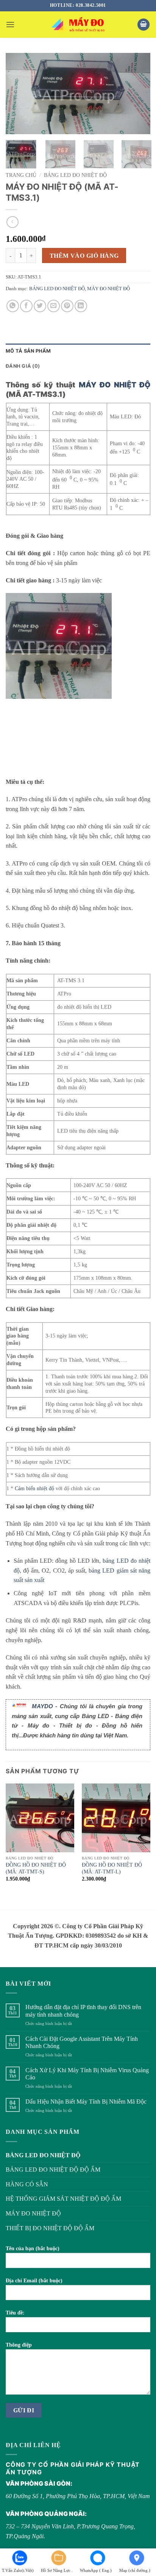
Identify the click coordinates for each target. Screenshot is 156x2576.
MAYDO (42, 1706)
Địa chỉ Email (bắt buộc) (34, 2280)
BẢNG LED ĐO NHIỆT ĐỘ (75, 175)
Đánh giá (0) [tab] (23, 366)
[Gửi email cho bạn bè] (54, 306)
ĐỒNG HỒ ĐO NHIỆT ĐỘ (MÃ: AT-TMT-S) (36, 1868)
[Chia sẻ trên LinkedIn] (81, 306)
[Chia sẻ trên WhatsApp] (13, 306)
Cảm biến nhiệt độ (34, 1488)
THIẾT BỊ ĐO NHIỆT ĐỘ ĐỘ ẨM (50, 2228)
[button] (10, 24)
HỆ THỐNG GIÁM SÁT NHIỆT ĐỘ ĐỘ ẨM (63, 2199)
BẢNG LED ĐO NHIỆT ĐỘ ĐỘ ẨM (53, 2170)
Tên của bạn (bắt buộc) (33, 2248)
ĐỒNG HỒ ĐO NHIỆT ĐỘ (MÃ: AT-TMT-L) (112, 1868)
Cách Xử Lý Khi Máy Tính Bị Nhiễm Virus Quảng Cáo (87, 2074)
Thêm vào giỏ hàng (84, 256)
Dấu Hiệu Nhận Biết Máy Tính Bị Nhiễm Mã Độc (86, 2102)
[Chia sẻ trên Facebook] (26, 306)
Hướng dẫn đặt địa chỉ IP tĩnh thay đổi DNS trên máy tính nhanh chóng (83, 2011)
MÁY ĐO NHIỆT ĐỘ (108, 289)
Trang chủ (21, 175)
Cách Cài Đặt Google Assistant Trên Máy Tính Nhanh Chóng (82, 2042)
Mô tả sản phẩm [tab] (28, 351)
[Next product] (12, 222)
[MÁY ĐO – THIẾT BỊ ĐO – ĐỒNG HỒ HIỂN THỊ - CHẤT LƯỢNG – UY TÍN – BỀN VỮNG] (78, 25)
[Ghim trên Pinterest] (67, 306)
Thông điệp (19, 2345)
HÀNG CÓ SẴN (27, 2184)
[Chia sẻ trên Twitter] (40, 306)
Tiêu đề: (15, 2313)
